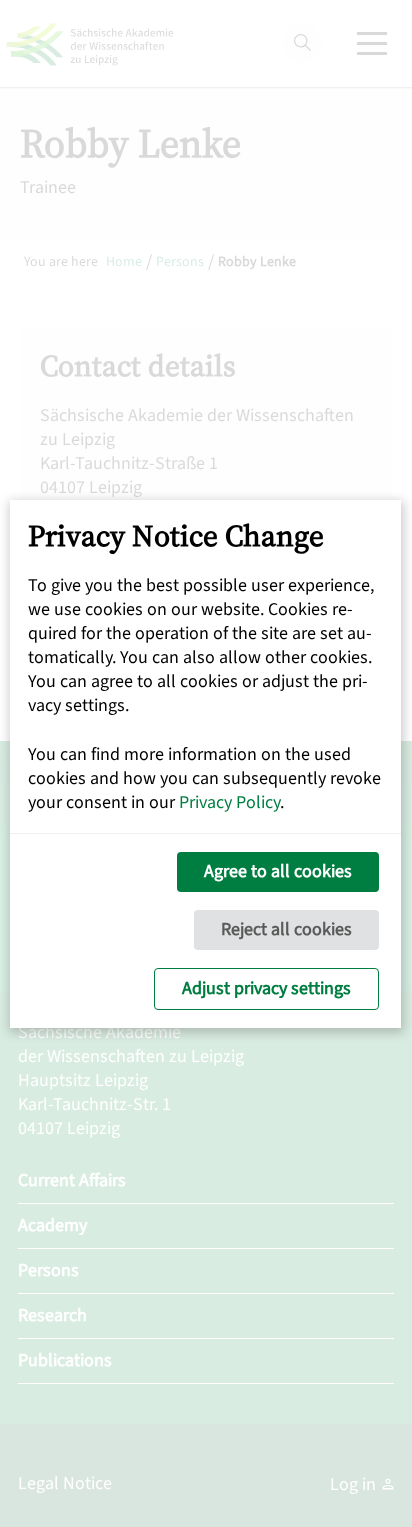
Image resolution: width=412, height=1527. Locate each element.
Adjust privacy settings (266, 988)
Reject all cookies (286, 929)
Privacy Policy (229, 802)
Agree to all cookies (278, 871)
